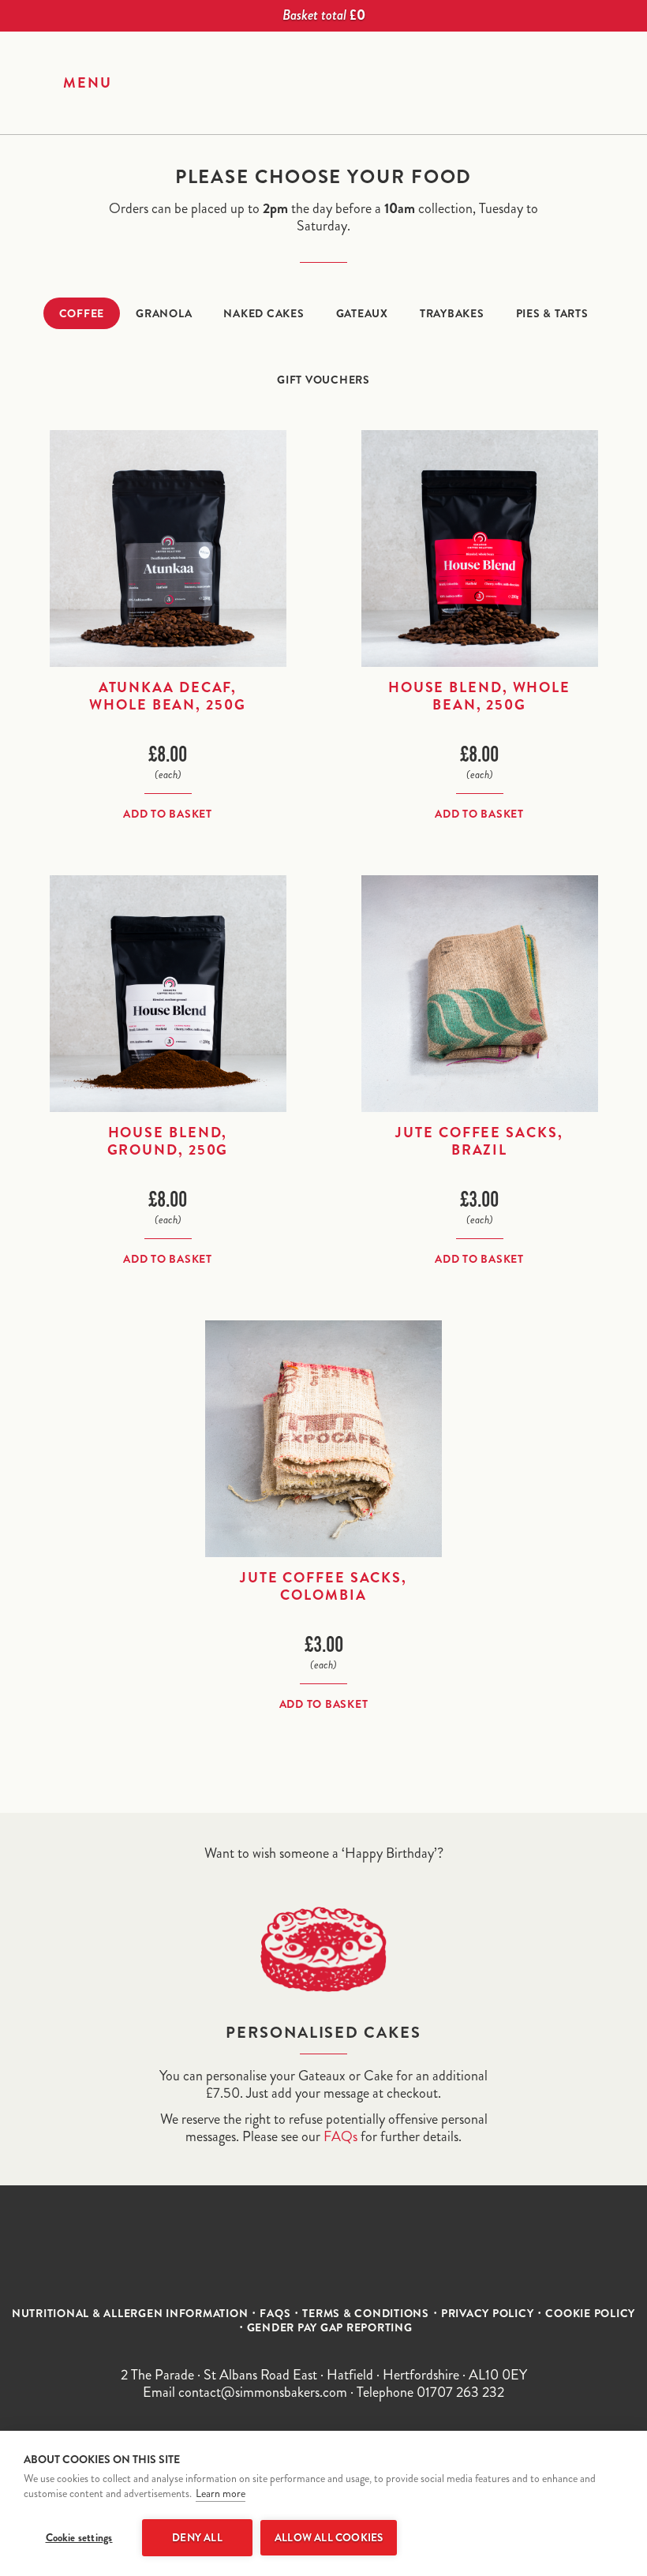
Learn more (221, 2494)
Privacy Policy (488, 2313)
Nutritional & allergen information (130, 2313)
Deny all (197, 2538)
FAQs (340, 2136)
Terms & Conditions (366, 2313)
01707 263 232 (460, 2392)
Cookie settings (79, 2538)
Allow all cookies (329, 2538)
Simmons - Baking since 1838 (323, 80)
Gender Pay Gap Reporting (330, 2327)
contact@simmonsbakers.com (263, 2392)
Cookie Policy (590, 2313)
